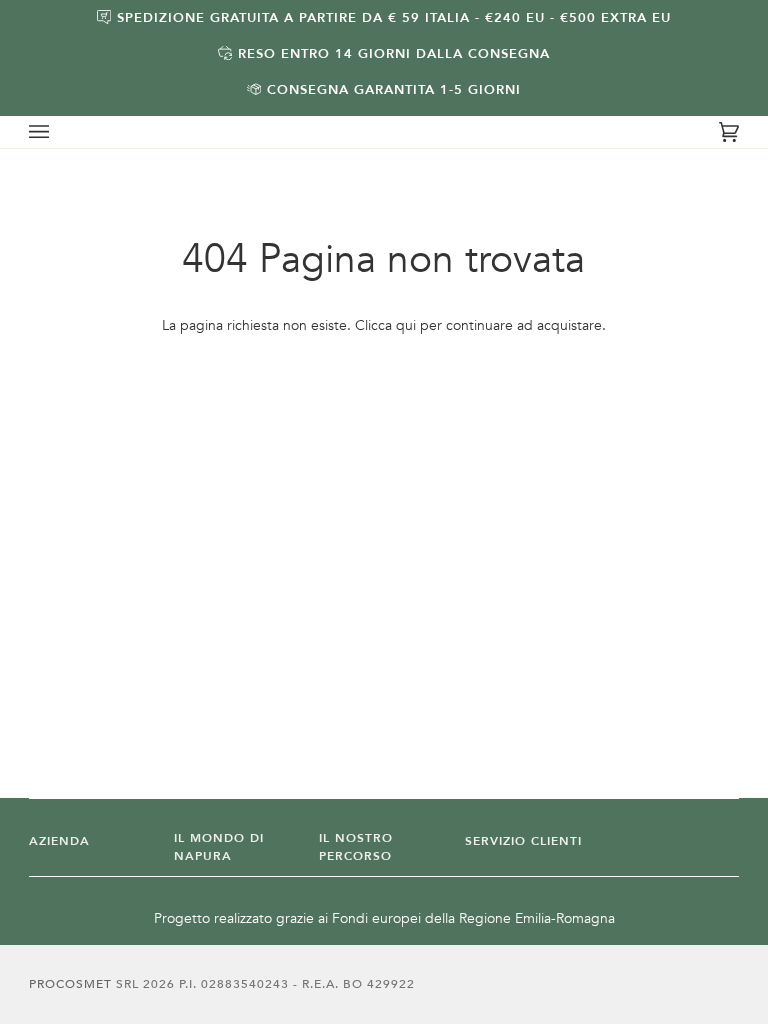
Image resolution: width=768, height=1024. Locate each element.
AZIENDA (59, 841)
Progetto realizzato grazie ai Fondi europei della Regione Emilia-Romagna (384, 918)
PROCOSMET (72, 984)
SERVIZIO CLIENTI (523, 841)
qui (406, 325)
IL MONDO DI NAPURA (219, 847)
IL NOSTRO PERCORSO (356, 847)
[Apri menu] (59, 132)
